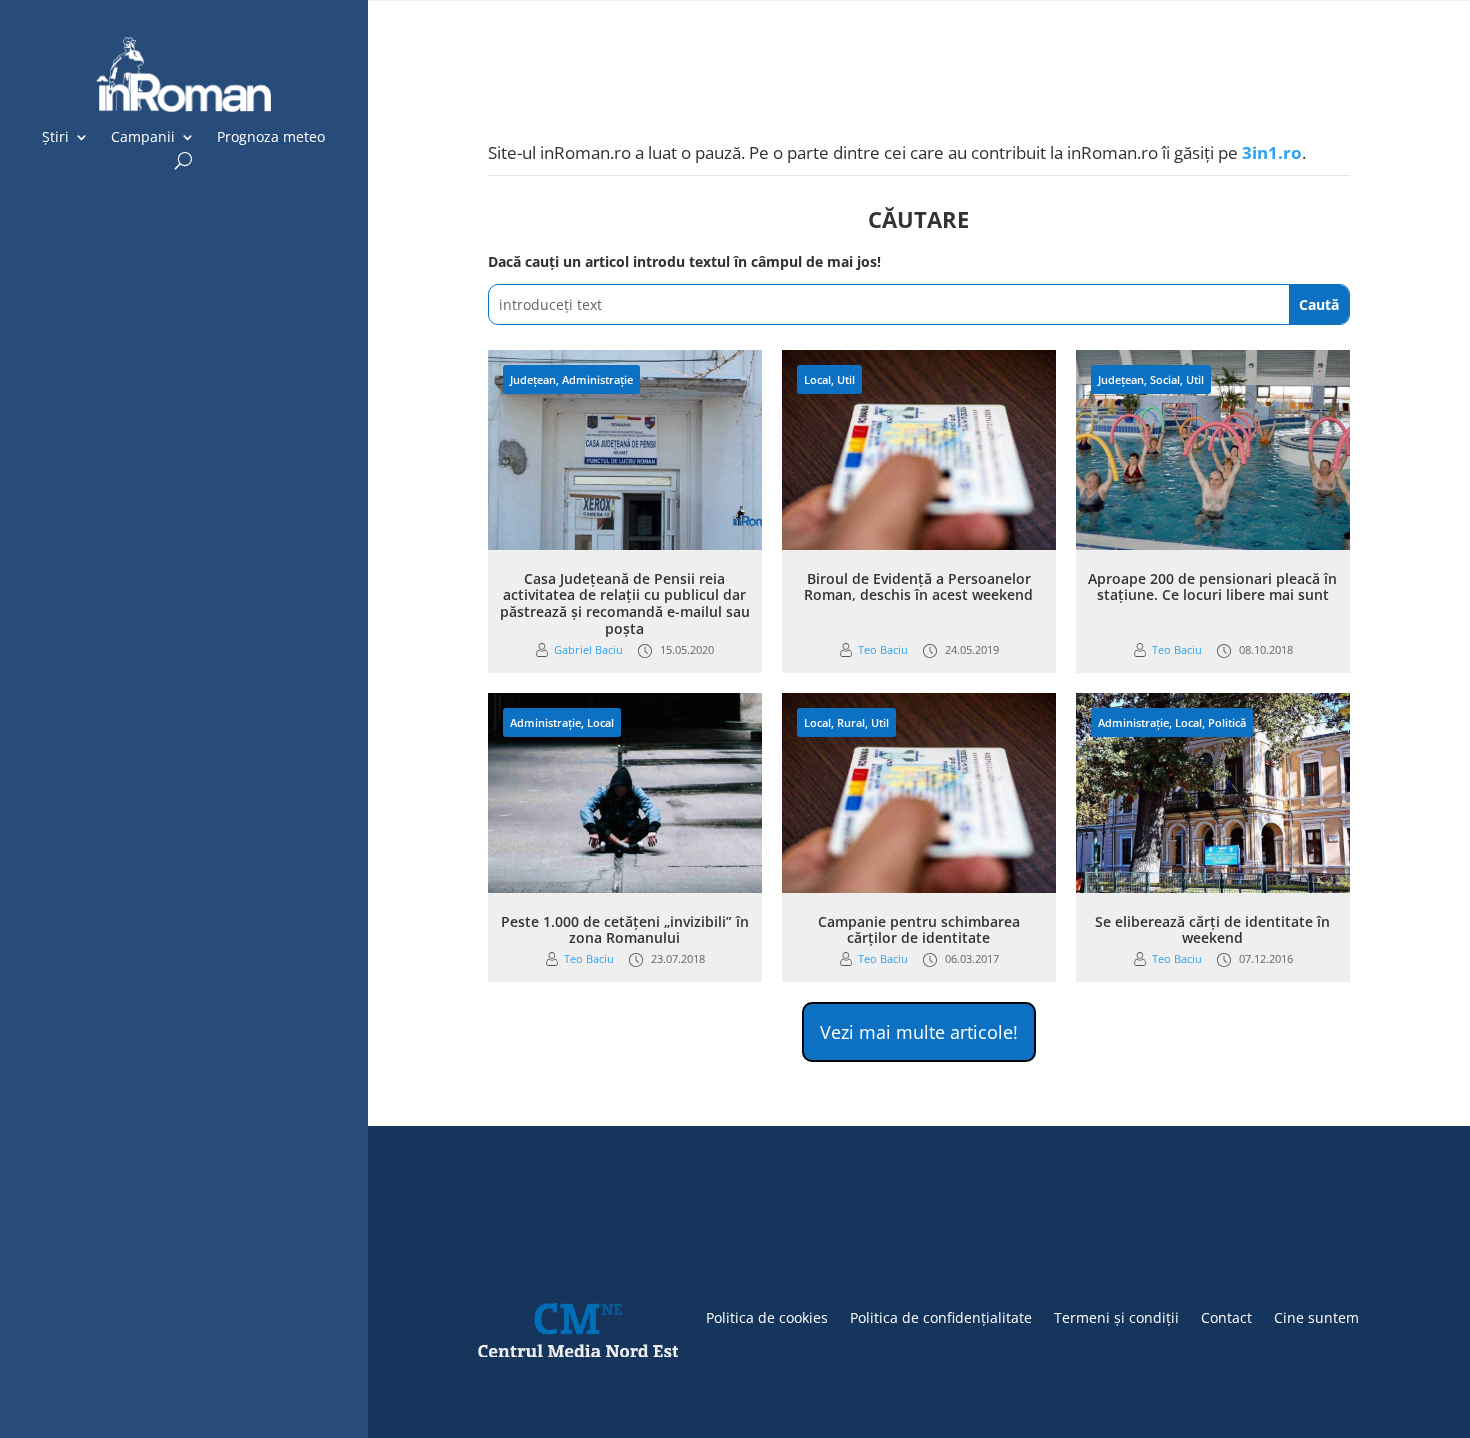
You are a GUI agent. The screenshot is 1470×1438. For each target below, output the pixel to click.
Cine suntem (1316, 1316)
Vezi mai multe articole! (919, 1032)
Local (817, 379)
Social (1165, 379)
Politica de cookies (767, 1316)
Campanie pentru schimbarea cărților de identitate (919, 930)
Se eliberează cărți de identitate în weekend (1212, 930)
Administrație (597, 379)
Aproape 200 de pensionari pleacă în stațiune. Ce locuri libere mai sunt (1212, 587)
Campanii (143, 138)
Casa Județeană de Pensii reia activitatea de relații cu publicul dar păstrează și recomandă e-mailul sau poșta (625, 603)
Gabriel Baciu (588, 649)
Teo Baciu (883, 649)
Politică (1227, 722)
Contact (1226, 1316)
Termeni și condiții (1116, 1316)
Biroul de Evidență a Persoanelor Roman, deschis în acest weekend (918, 587)
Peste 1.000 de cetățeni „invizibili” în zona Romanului (625, 930)
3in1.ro (1272, 152)
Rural (851, 722)
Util (846, 379)
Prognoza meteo (271, 138)
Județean (533, 379)
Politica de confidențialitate (941, 1316)
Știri (55, 138)
